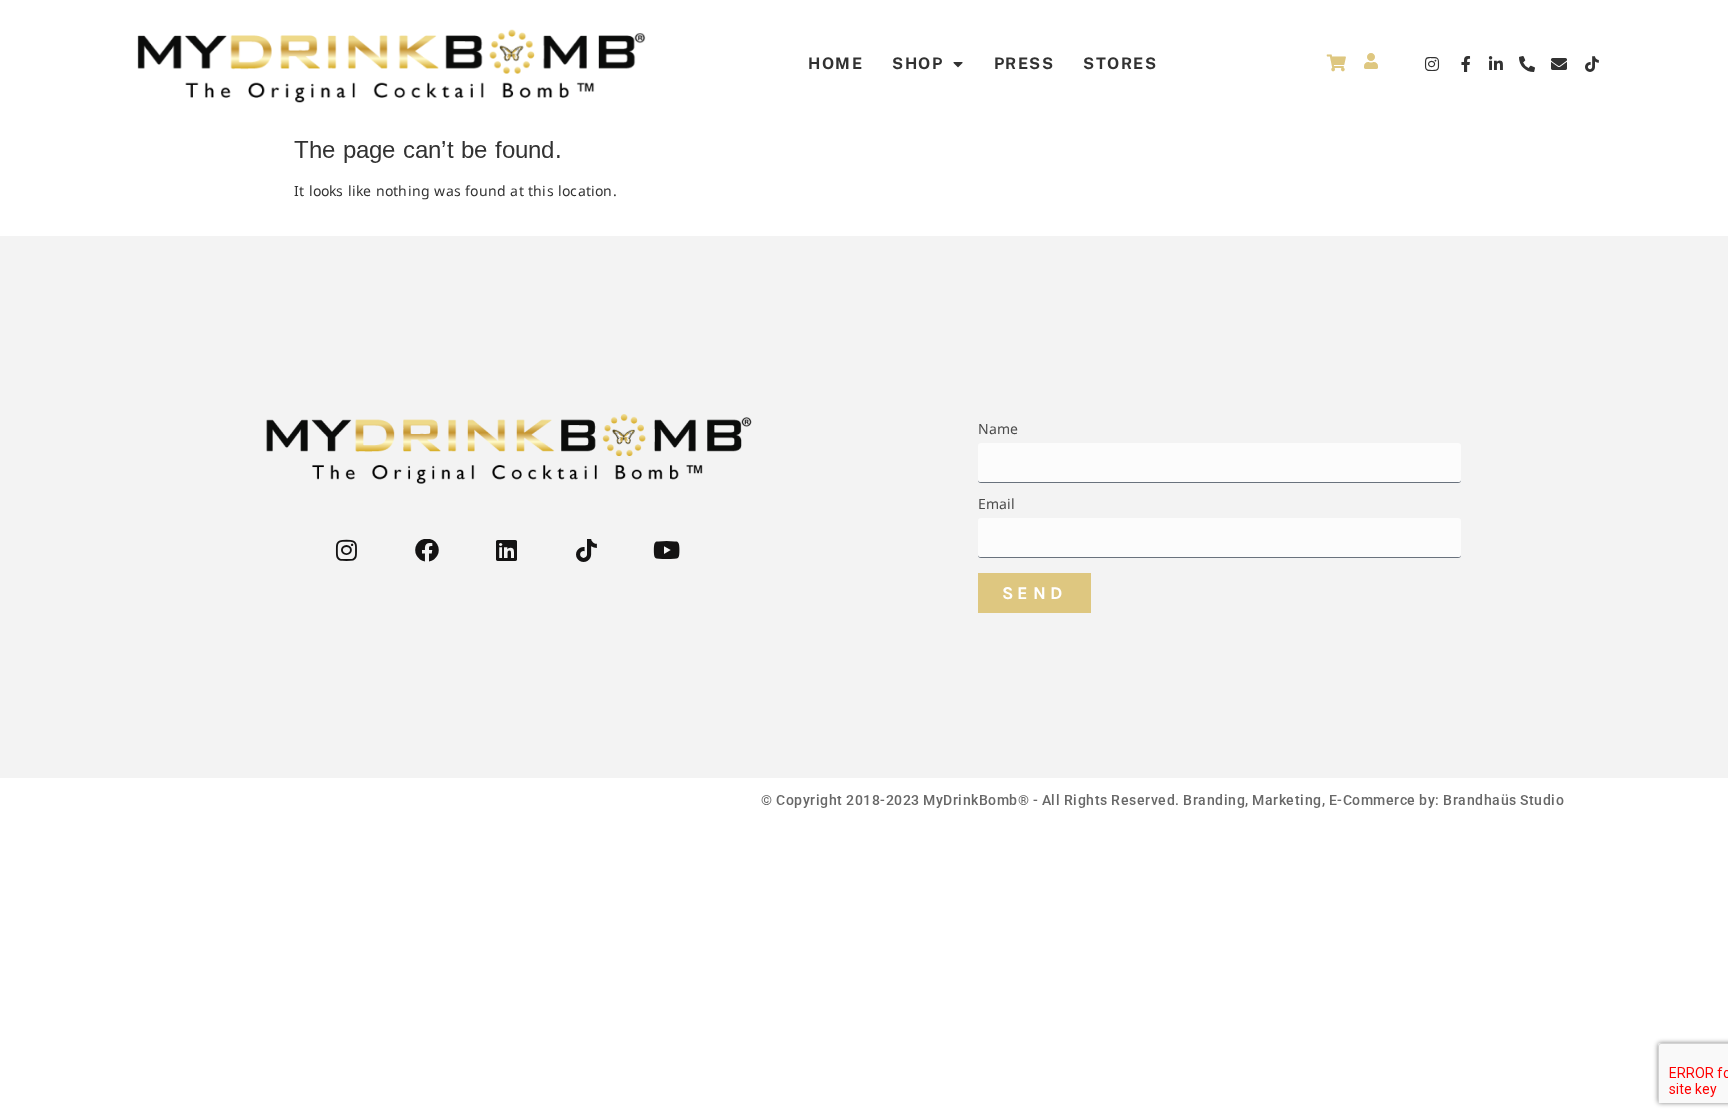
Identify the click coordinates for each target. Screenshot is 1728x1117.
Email (997, 505)
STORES (1120, 63)
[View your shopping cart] (1336, 62)
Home (835, 63)
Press (1024, 63)
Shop (917, 63)
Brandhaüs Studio (1503, 800)
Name (998, 430)
